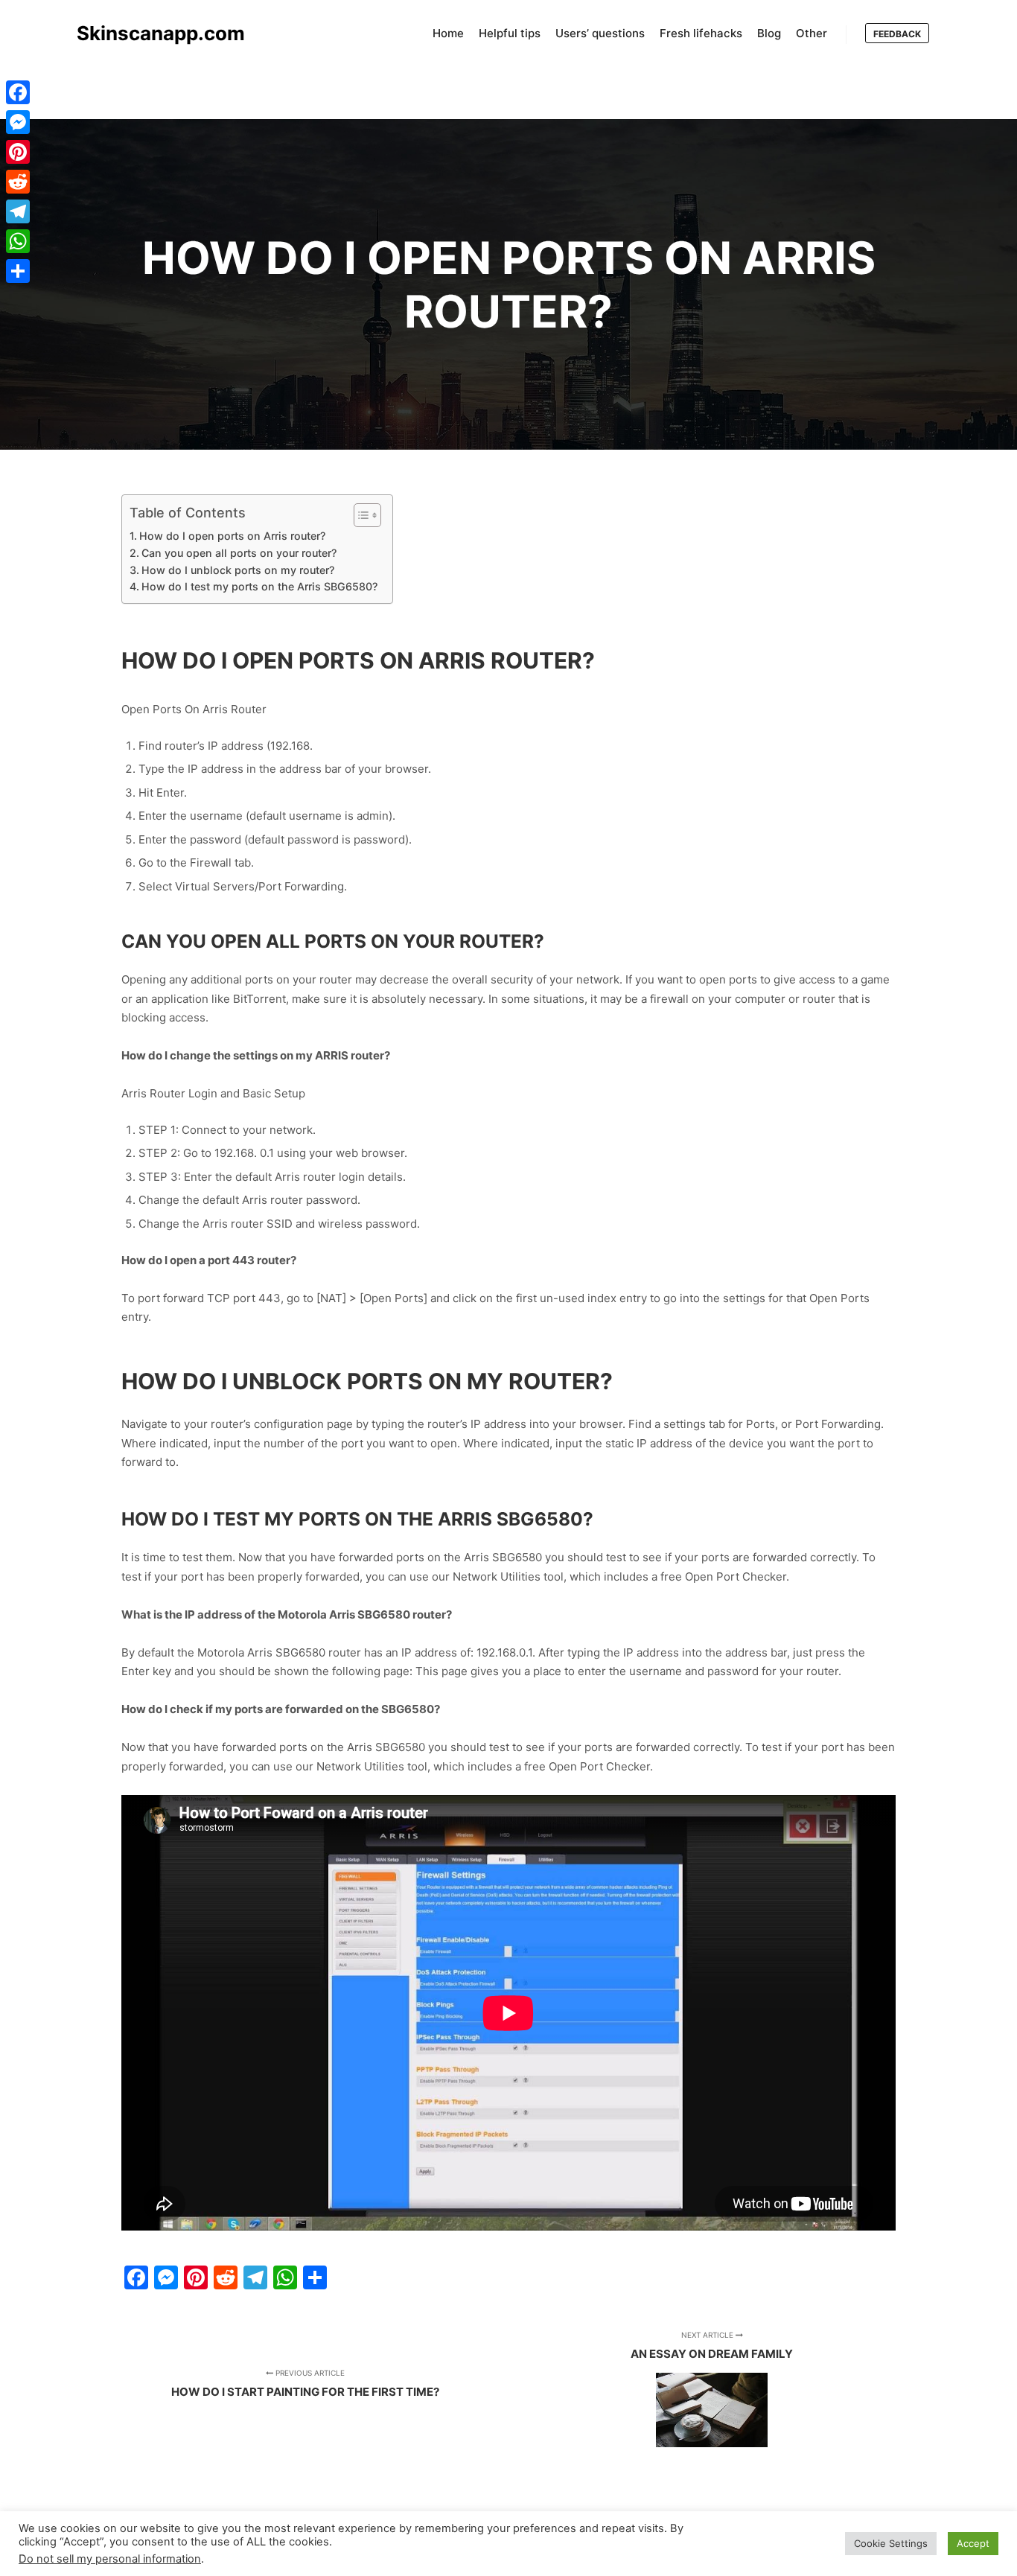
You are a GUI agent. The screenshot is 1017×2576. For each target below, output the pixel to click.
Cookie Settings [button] (891, 2543)
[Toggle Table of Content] (360, 515)
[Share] (18, 271)
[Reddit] (18, 182)
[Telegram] (18, 211)
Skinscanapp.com (151, 33)
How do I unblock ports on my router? (238, 570)
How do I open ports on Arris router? (232, 536)
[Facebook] (18, 92)
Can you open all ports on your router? (239, 553)
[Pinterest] (18, 152)
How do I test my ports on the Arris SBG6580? (259, 586)
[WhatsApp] (18, 241)
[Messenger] (18, 122)
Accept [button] (973, 2543)
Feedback (897, 34)
